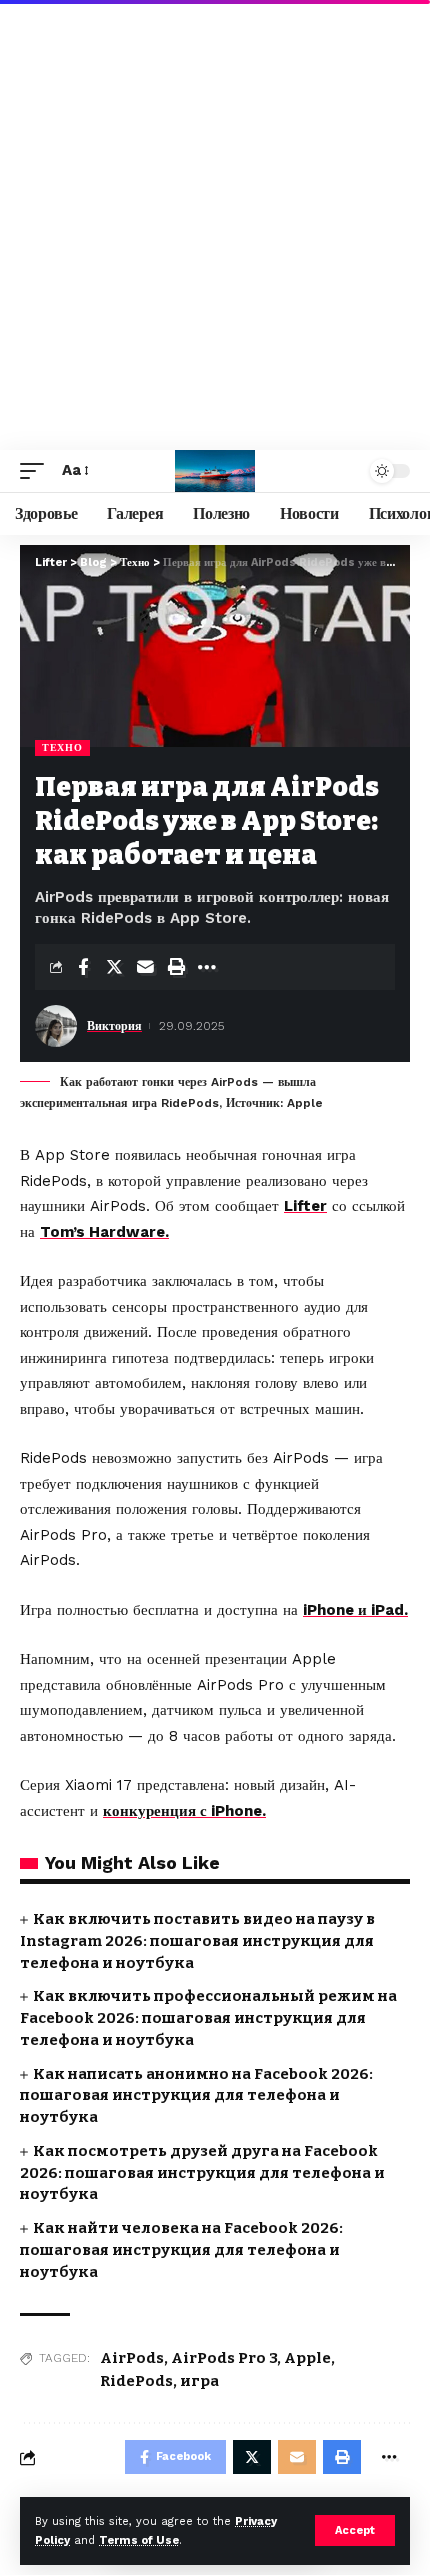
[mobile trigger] (37, 471)
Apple (307, 2358)
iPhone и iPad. (355, 1610)
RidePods (136, 2381)
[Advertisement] (215, 225)
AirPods (132, 2358)
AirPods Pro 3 (224, 2358)
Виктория (114, 1026)
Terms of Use (139, 2540)
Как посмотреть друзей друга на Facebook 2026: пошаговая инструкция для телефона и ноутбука (202, 2173)
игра (199, 2381)
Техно (62, 747)
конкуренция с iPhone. (184, 1811)
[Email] (145, 967)
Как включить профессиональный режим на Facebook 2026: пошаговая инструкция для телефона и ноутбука (208, 2018)
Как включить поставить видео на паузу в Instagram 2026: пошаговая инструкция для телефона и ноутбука (197, 1941)
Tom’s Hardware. (104, 1232)
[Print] (176, 967)
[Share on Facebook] (83, 967)
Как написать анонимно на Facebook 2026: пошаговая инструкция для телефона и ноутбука (196, 2096)
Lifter (305, 1206)
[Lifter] (215, 471)
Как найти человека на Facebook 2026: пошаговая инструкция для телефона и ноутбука (181, 2250)
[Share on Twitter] (114, 967)
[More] (207, 967)
